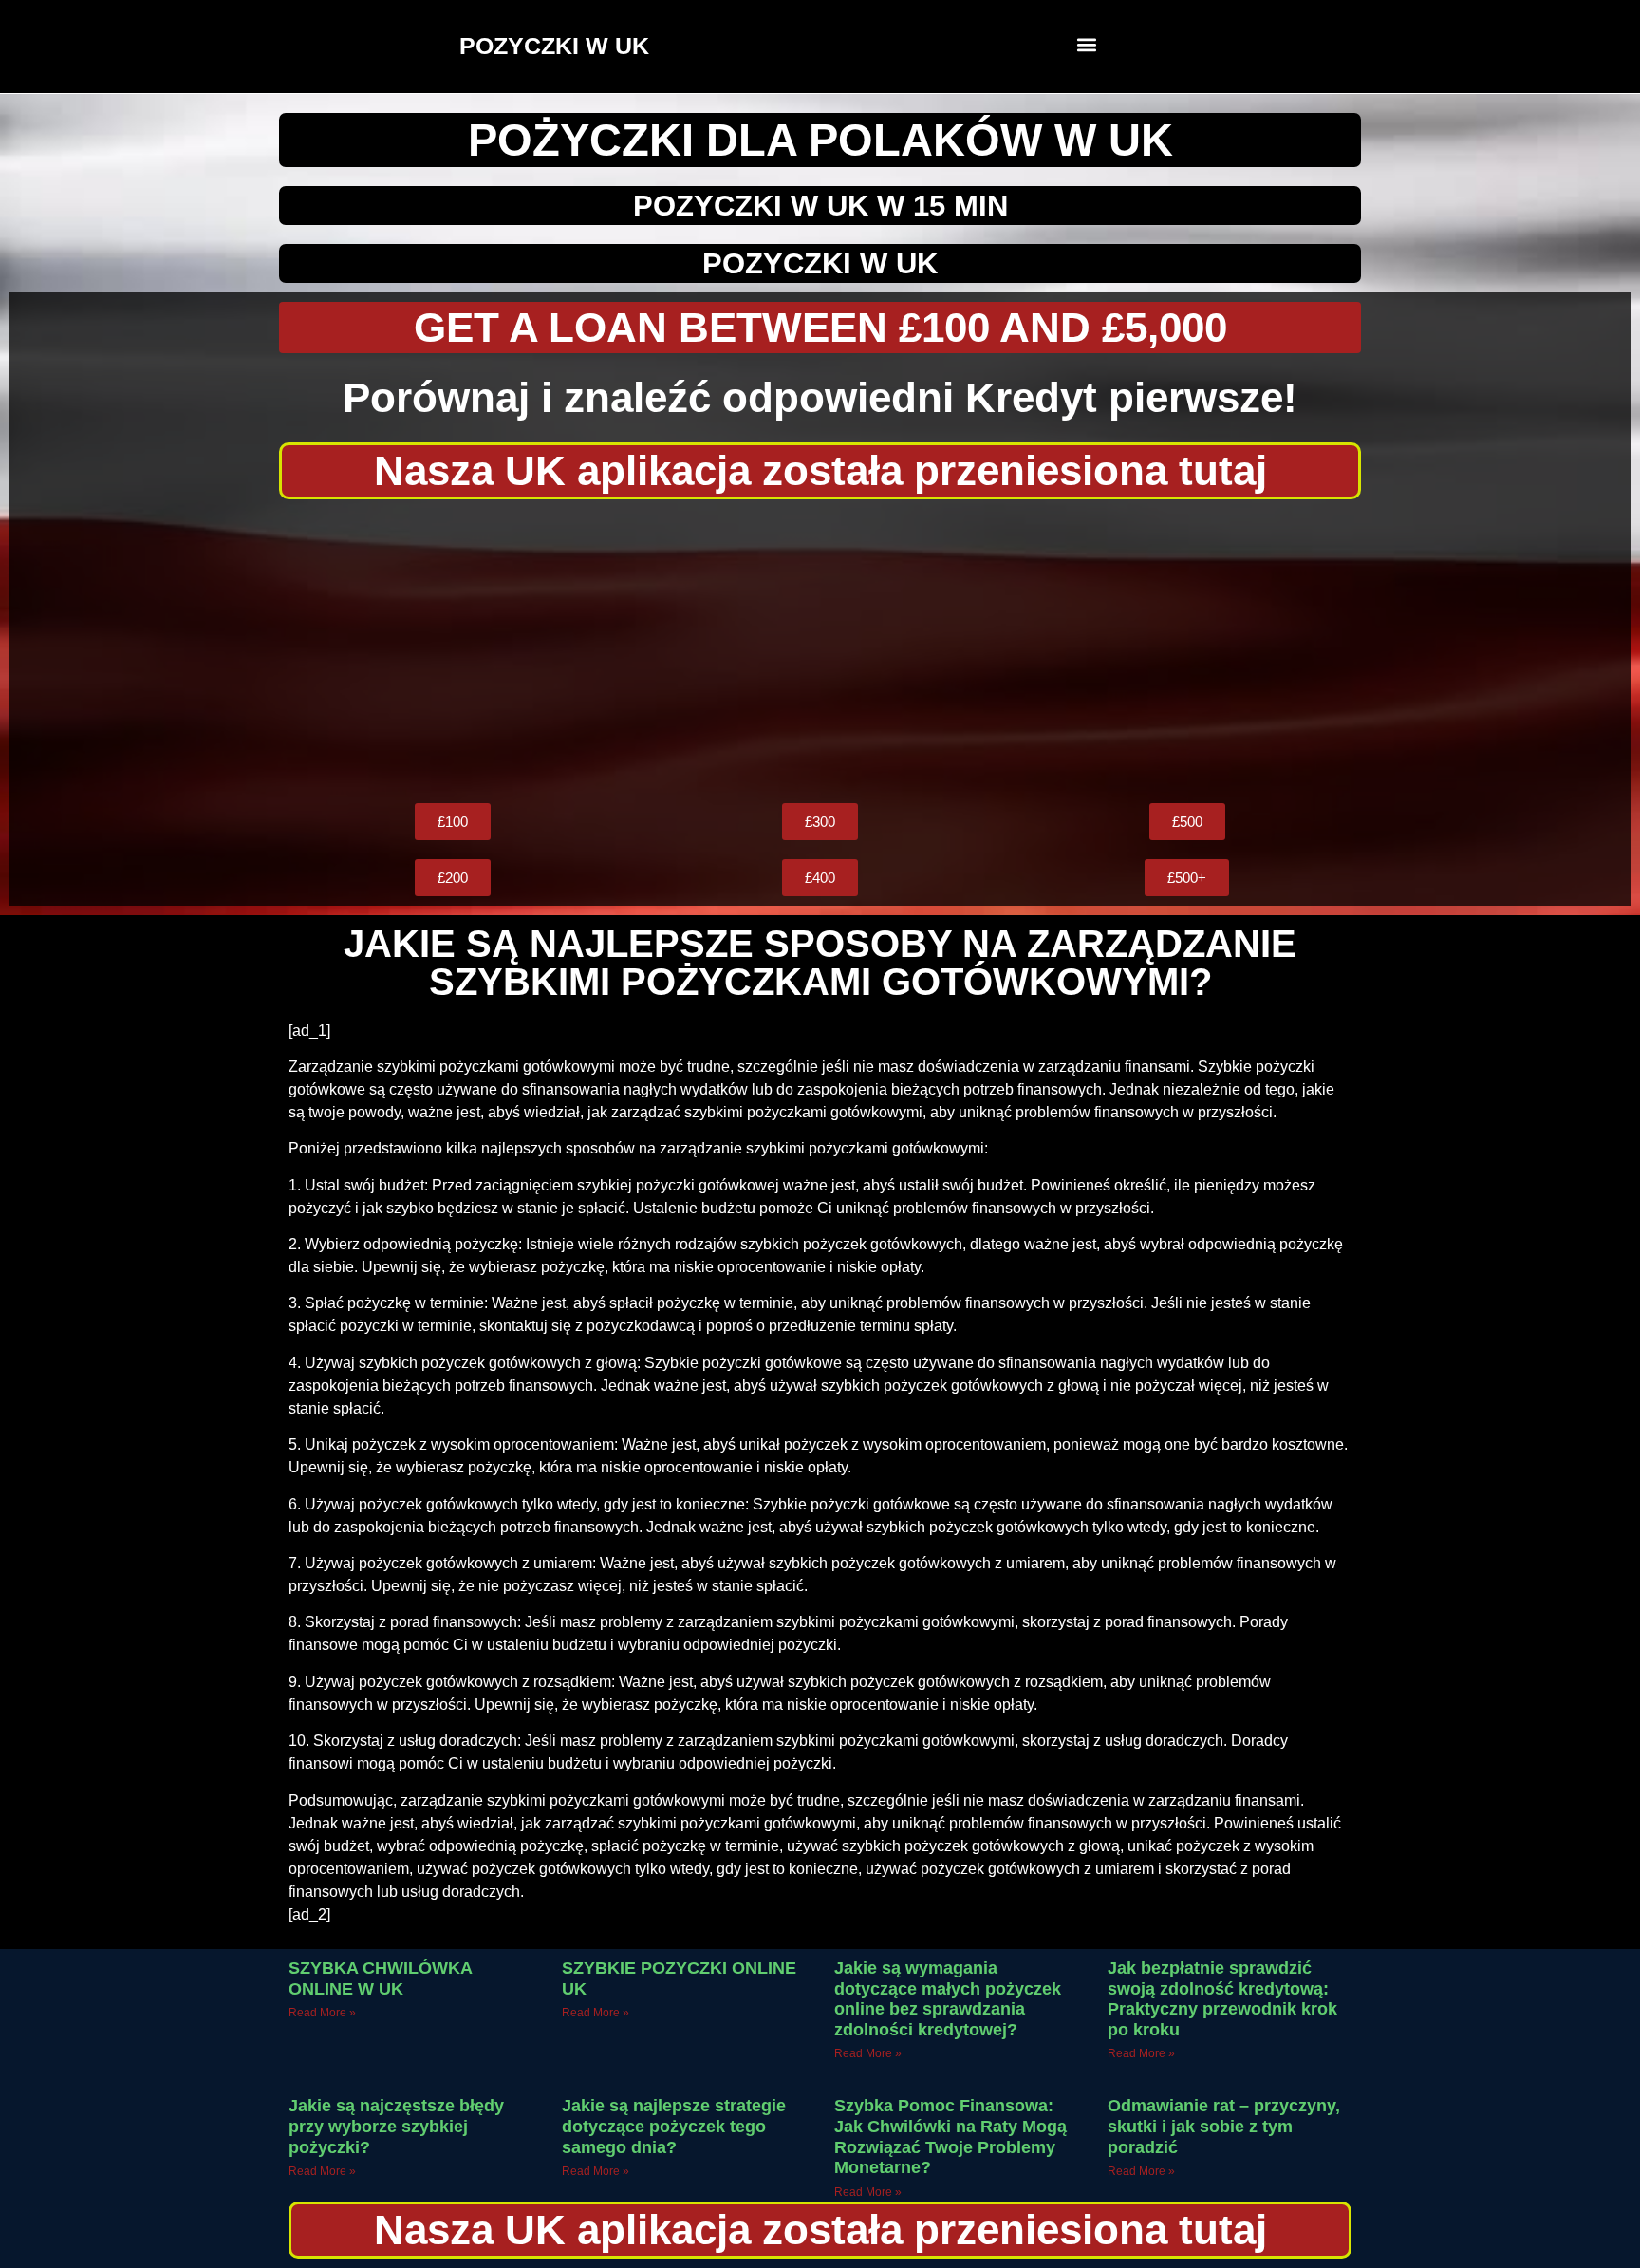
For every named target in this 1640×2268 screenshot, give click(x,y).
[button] (1087, 44)
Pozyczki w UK (820, 263)
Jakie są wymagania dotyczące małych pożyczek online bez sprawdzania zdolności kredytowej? (948, 1999)
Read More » (322, 2013)
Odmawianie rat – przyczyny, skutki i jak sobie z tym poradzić (1224, 2126)
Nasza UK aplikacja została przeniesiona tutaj (820, 470)
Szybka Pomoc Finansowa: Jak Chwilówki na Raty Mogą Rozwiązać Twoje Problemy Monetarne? (950, 2137)
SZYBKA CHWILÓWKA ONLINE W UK (380, 1978)
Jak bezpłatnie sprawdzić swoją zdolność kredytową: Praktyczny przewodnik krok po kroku (1222, 1999)
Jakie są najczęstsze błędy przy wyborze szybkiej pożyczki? (396, 2126)
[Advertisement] (820, 651)
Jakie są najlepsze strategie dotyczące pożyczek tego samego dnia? (674, 2126)
